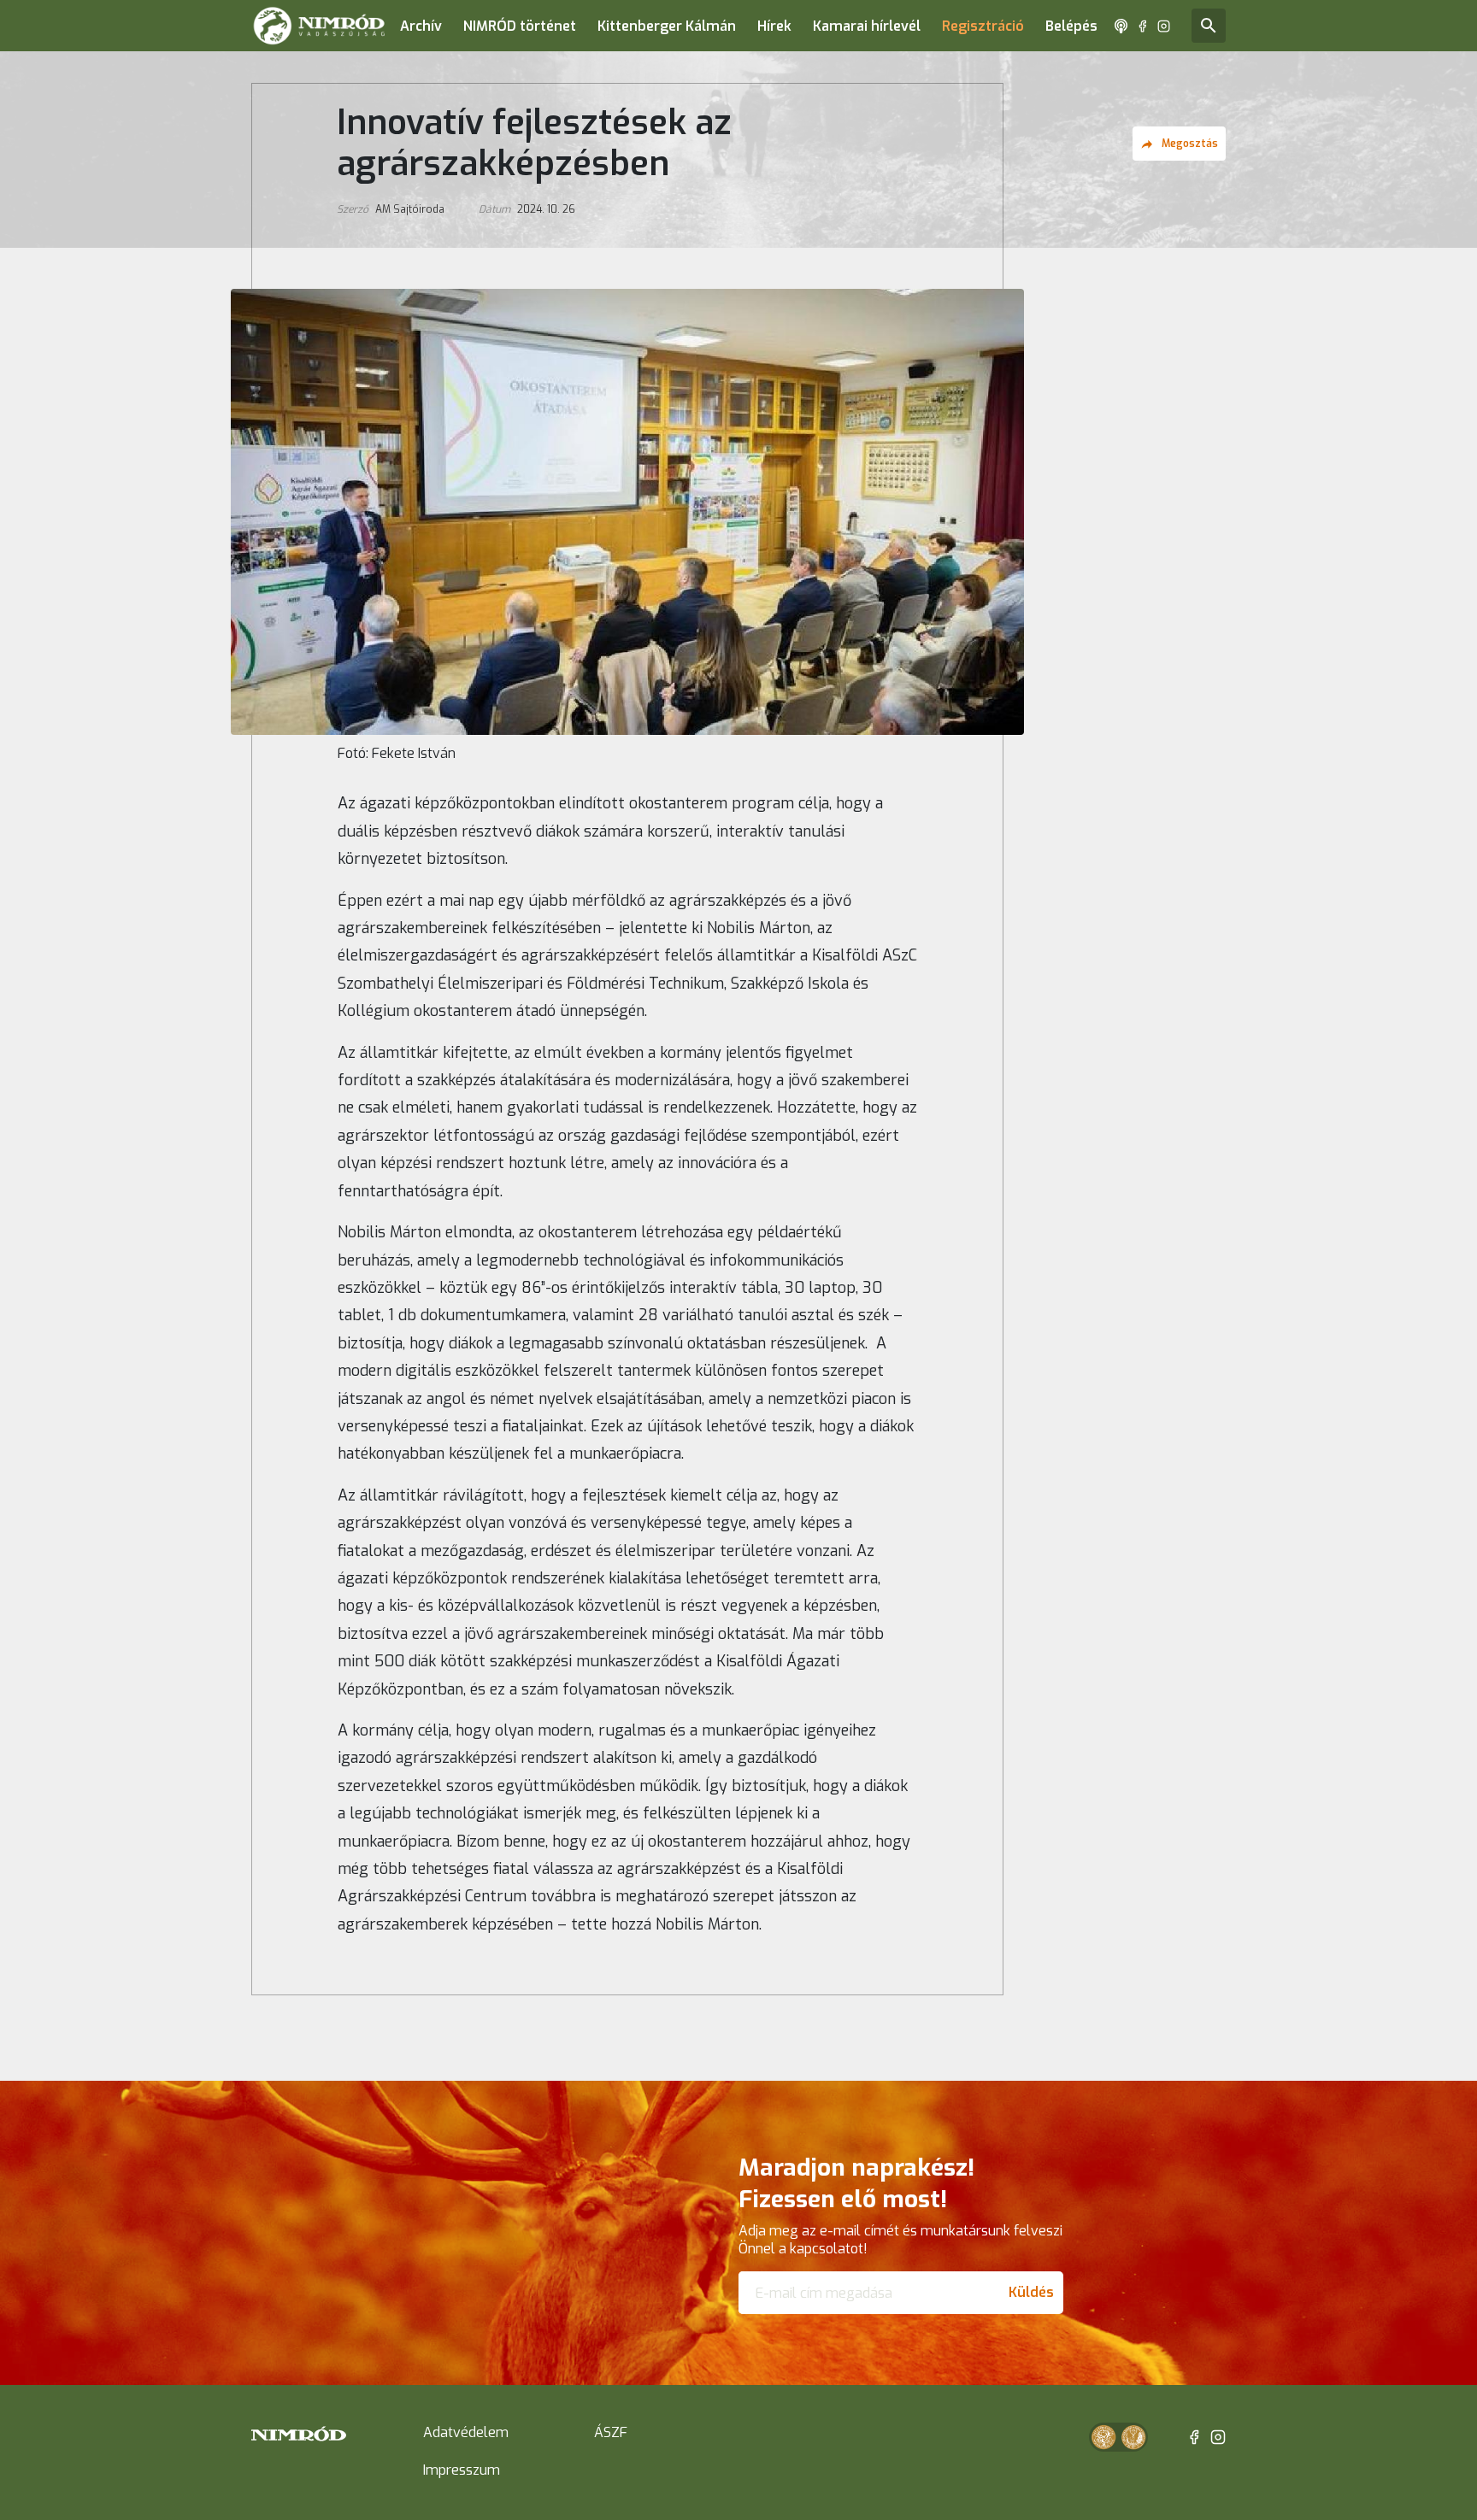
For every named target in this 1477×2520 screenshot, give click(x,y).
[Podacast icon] (1121, 26)
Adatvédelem (466, 2432)
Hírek (774, 26)
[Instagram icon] (1164, 26)
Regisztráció (983, 26)
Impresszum (462, 2470)
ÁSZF (611, 2432)
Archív (421, 26)
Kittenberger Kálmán (667, 26)
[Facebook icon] (1142, 26)
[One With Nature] (1103, 2437)
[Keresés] (1209, 26)
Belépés (1071, 26)
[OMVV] (1133, 2437)
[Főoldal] (319, 26)
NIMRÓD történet (520, 26)
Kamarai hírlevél (867, 26)
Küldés (1031, 2292)
